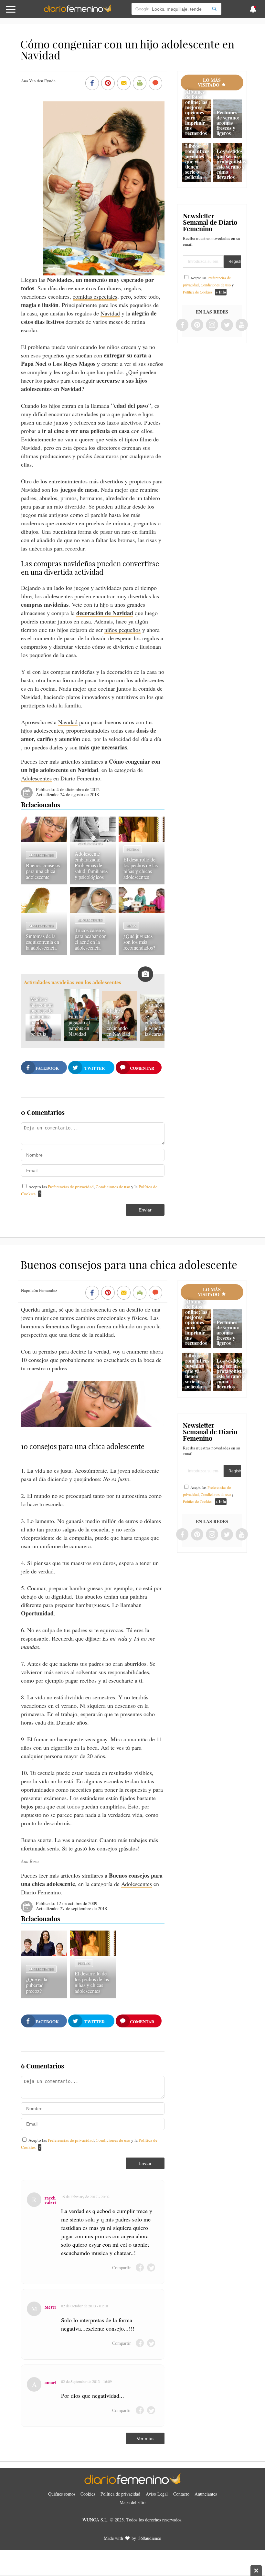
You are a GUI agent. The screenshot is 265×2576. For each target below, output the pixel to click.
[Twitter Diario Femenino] (227, 325)
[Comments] (155, 84)
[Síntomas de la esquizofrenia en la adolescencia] (44, 911)
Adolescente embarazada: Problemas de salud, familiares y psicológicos (91, 865)
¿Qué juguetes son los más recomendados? (139, 942)
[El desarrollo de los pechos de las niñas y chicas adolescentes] (142, 840)
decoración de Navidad (105, 613)
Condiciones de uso (113, 1187)
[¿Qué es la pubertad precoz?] (44, 1954)
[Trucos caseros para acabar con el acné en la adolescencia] (93, 911)
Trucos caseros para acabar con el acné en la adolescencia (91, 939)
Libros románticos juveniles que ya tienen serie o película (197, 161)
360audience (150, 2538)
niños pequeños (122, 630)
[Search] (214, 9)
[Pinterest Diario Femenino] (197, 325)
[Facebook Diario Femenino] (182, 325)
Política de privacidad (120, 2494)
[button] (27, 12)
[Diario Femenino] (78, 11)
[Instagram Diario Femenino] (212, 325)
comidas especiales (95, 296)
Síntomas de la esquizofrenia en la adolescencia (42, 942)
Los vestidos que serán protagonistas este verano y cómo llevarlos (231, 164)
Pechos (133, 849)
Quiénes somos (62, 2494)
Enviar (145, 1210)
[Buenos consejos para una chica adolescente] (44, 840)
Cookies (88, 2494)
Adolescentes (36, 778)
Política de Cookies (198, 292)
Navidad (110, 313)
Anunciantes (206, 2494)
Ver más (145, 2438)
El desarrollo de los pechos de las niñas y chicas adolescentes (141, 868)
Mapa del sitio (132, 2502)
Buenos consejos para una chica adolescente (43, 871)
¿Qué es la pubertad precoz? (37, 1985)
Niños (131, 926)
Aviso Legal (157, 2494)
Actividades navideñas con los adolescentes (73, 982)
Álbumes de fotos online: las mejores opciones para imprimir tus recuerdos (196, 112)
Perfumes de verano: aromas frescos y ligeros (228, 123)
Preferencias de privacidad (71, 1187)
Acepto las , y (208, 285)
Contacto (181, 2494)
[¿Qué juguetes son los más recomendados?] (142, 911)
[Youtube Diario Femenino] (242, 325)
